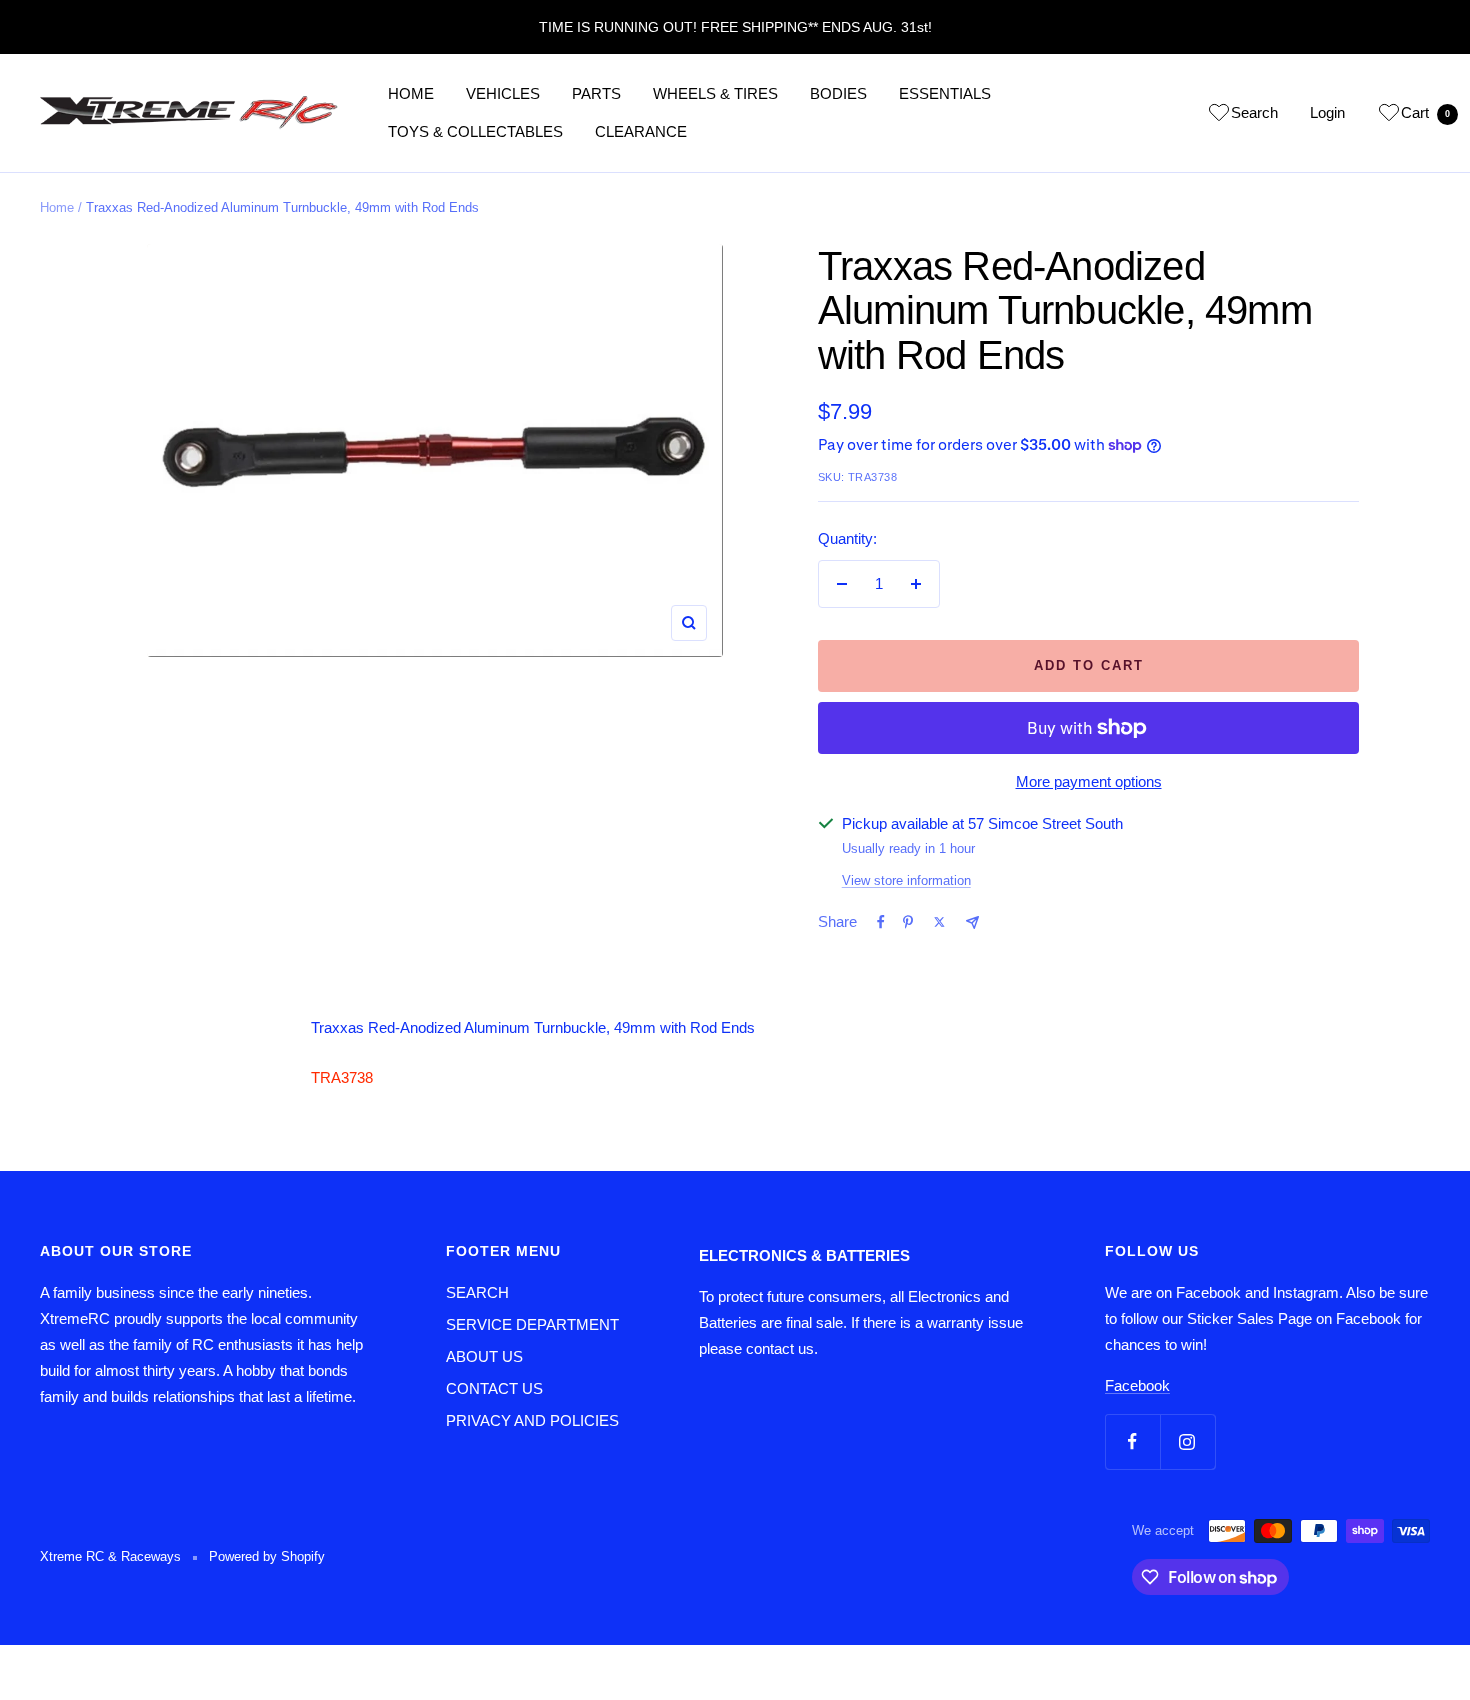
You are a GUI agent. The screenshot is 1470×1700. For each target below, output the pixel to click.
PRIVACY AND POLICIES (532, 1420)
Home (57, 207)
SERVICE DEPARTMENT (532, 1324)
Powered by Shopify (267, 1556)
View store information (906, 880)
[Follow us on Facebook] (1132, 1441)
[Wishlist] (1219, 116)
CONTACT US (494, 1388)
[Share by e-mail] (972, 922)
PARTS (596, 93)
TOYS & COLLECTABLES (475, 131)
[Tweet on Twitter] (939, 922)
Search (1254, 112)
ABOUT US (484, 1356)
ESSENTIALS (945, 93)
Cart (1425, 112)
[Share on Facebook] (881, 922)
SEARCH (477, 1292)
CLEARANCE (641, 131)
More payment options (1089, 781)
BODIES (838, 93)
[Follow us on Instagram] (1187, 1441)
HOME (411, 93)
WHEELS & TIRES (715, 93)
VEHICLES (503, 93)
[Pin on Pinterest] (908, 922)
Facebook (1137, 1385)
